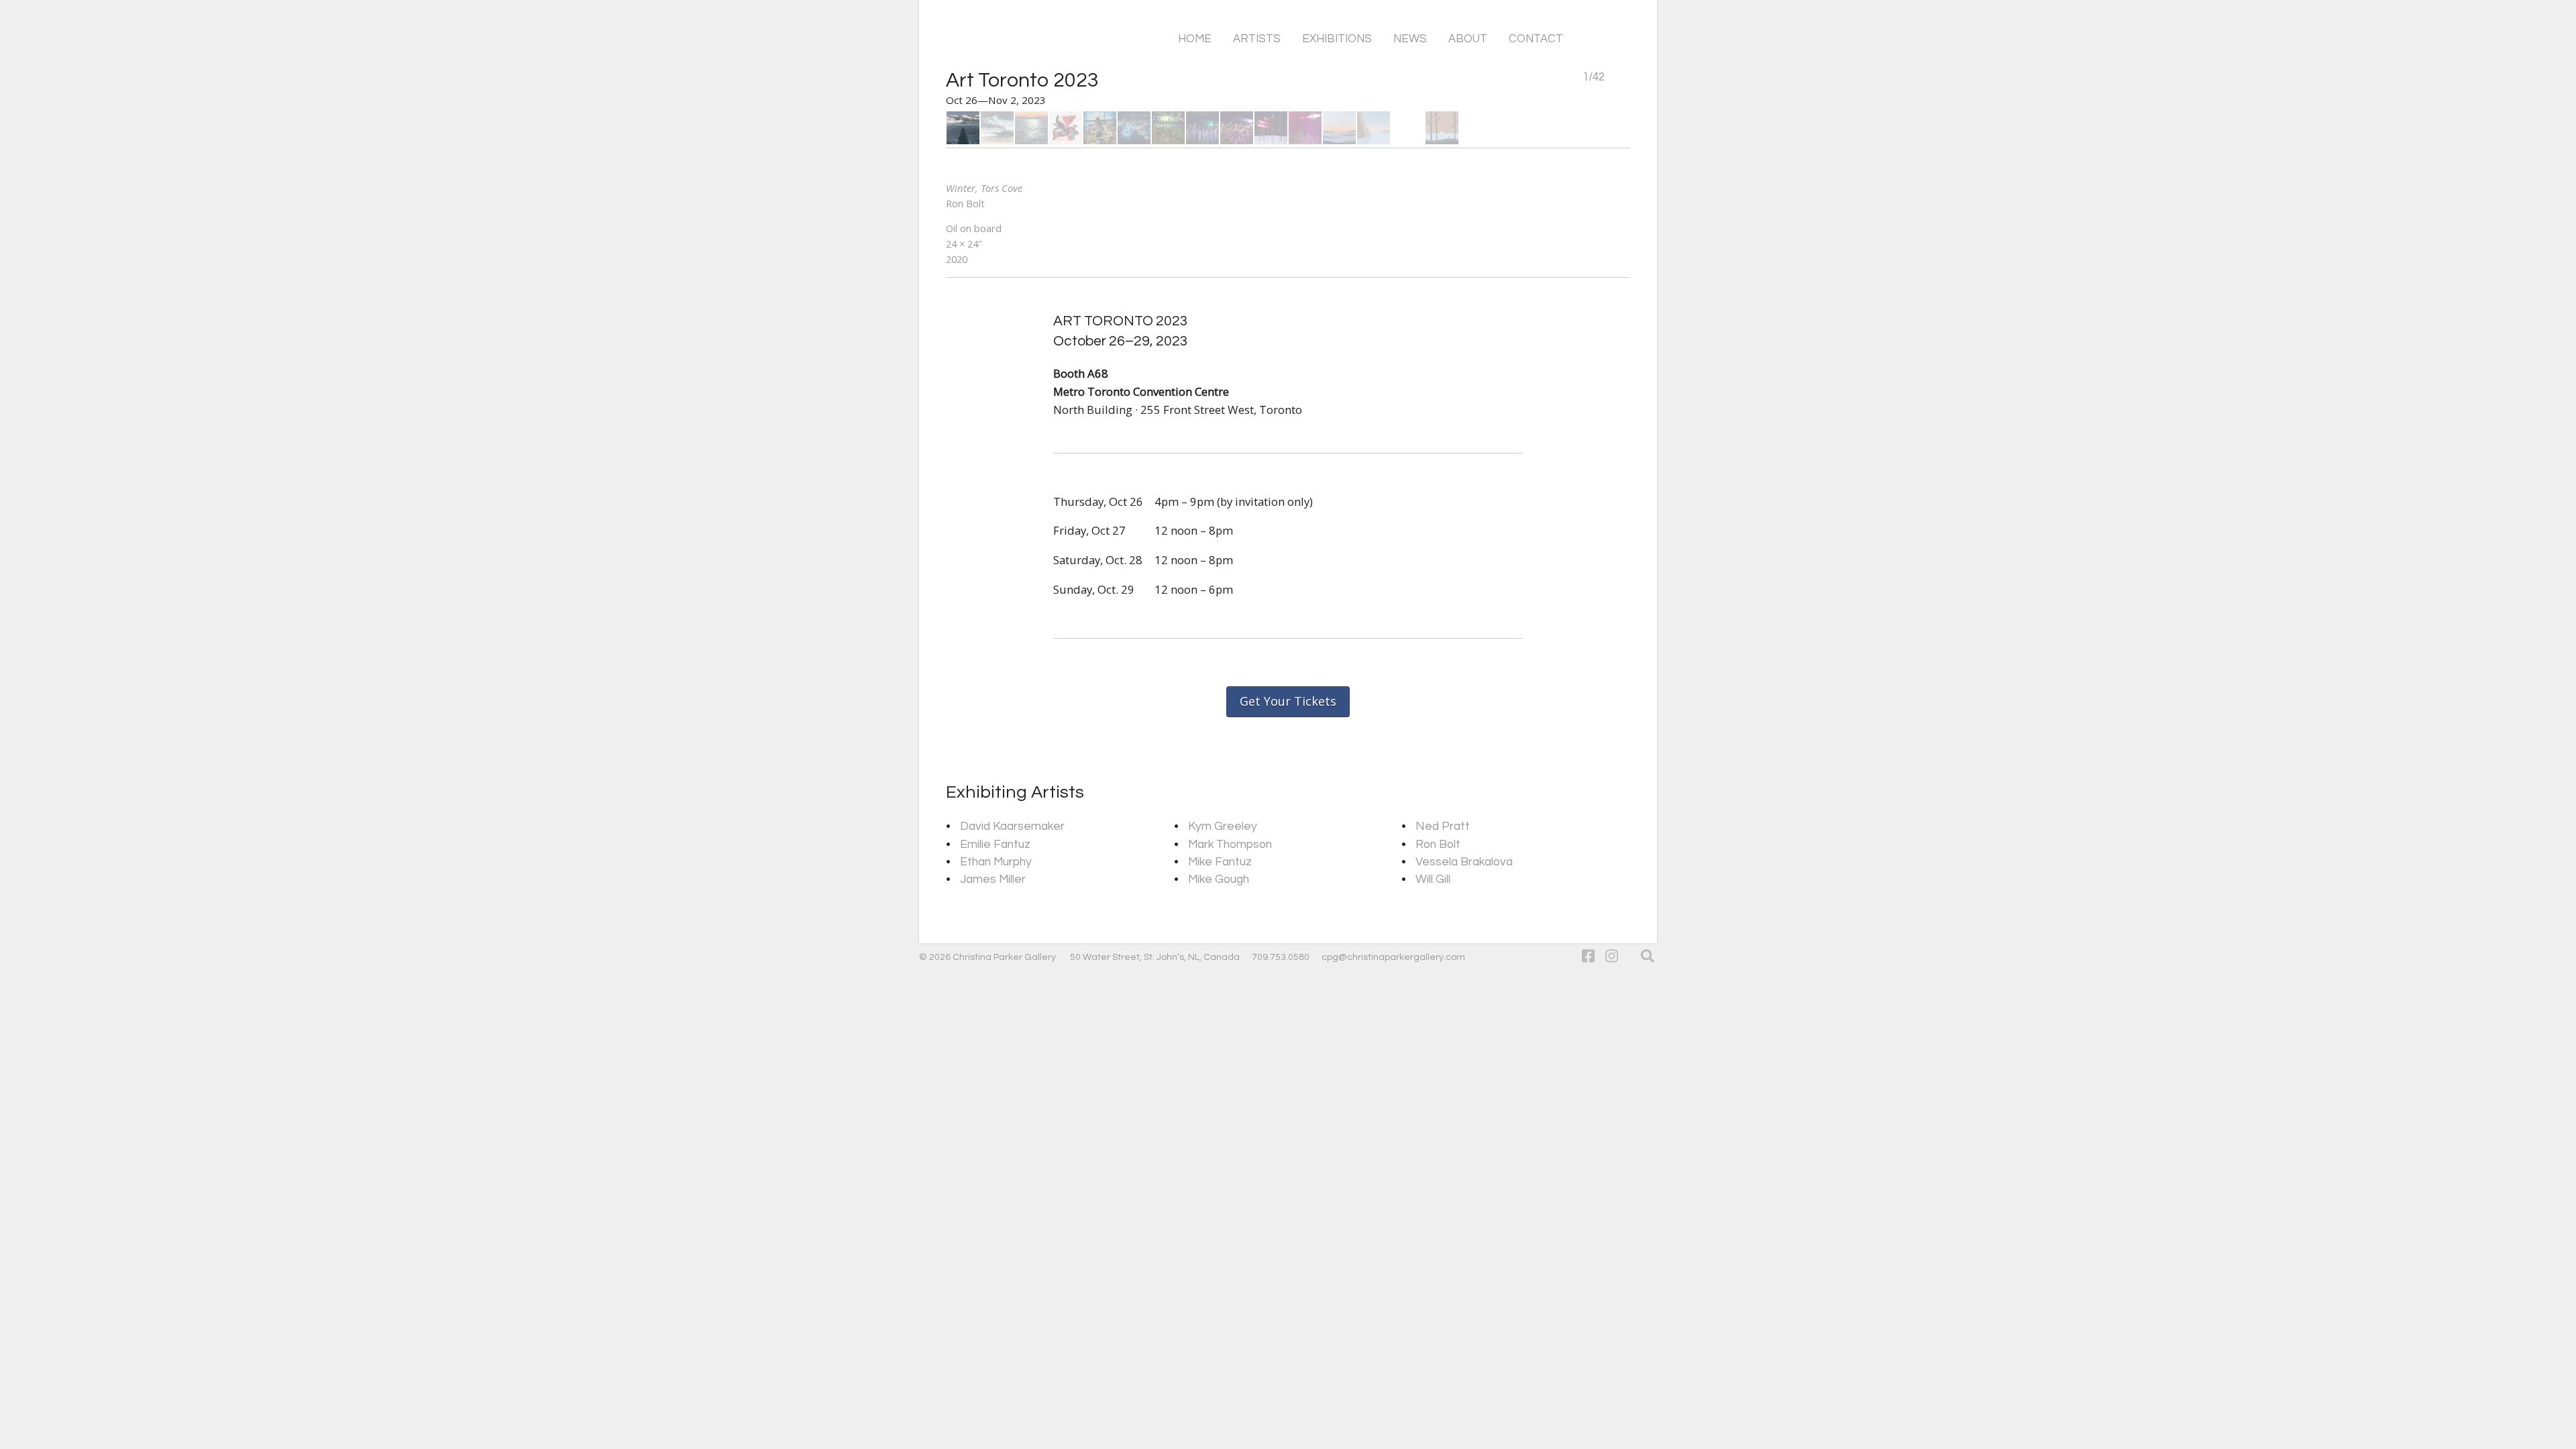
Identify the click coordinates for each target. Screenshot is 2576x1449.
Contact (1536, 39)
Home (1195, 39)
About (1468, 39)
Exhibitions (1337, 39)
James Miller (993, 879)
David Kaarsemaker (1012, 826)
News (1410, 39)
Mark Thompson (1230, 845)
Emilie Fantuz (995, 845)
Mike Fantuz (1220, 862)
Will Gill (1433, 879)
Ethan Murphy (996, 862)
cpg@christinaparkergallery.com (1393, 957)
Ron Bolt (1438, 845)
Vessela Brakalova (1464, 862)
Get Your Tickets (1288, 701)
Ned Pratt (1443, 826)
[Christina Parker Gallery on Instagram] (1612, 957)
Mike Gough (1219, 879)
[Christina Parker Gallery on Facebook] (1588, 957)
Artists (1257, 39)
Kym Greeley (1223, 826)
